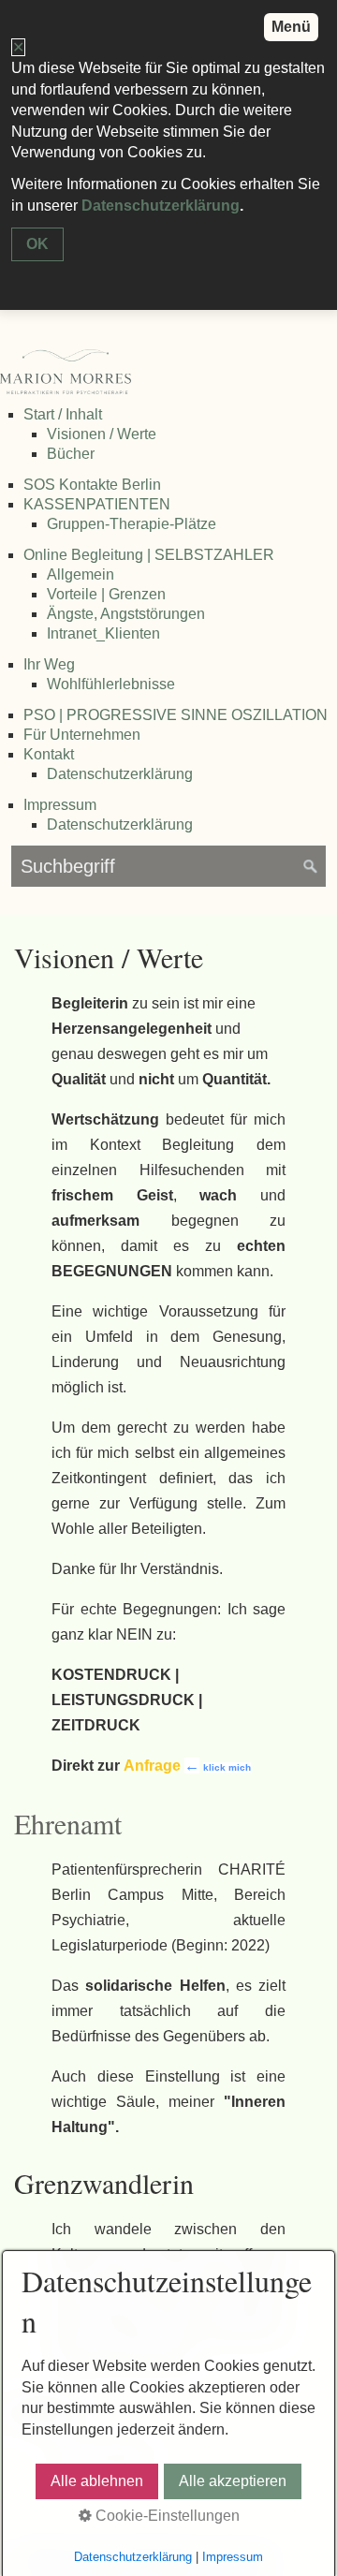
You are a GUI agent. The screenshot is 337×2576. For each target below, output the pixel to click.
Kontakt (49, 754)
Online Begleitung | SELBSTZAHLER (149, 555)
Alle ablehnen (97, 2481)
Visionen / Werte (102, 434)
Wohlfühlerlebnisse (111, 684)
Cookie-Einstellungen (166, 2516)
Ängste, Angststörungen (126, 614)
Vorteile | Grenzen (106, 594)
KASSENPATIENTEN (97, 504)
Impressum (60, 805)
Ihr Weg (49, 664)
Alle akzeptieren (233, 2481)
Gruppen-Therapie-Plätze (132, 524)
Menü (291, 27)
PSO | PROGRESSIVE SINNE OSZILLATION (176, 715)
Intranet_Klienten (103, 633)
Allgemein (81, 574)
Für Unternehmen (82, 735)
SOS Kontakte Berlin (92, 485)
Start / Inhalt (63, 414)
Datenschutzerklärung (120, 774)
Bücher (71, 454)
